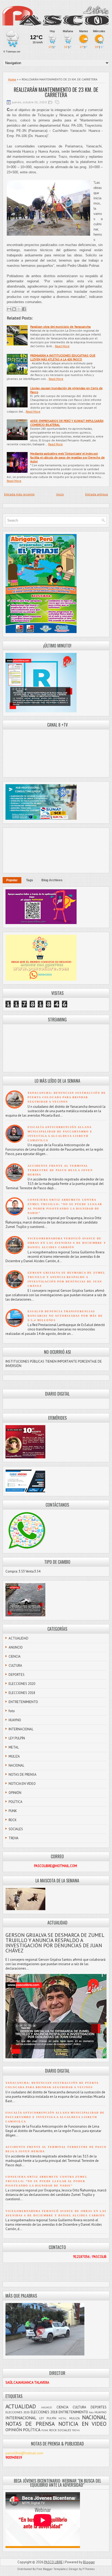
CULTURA (15, 1666)
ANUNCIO (16, 1647)
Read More (62, 346)
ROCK (13, 1820)
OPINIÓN (15, 1793)
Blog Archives (52, 880)
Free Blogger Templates (52, 2569)
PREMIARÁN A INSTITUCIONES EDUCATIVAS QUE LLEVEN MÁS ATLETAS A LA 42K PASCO (63, 357)
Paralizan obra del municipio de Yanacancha (60, 327)
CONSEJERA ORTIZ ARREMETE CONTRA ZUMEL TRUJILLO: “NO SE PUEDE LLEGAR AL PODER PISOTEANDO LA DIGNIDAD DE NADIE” (46, 2181)
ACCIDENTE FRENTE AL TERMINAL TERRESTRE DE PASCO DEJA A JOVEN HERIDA (60, 1170)
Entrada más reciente (19, 494)
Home (12, 79)
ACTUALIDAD (18, 1638)
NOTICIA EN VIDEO (22, 1784)
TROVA (14, 1838)
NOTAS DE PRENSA (23, 1775)
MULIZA (14, 1756)
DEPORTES (17, 1675)
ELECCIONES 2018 (22, 1693)
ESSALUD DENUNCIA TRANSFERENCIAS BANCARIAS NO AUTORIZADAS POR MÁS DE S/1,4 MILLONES (65, 1316)
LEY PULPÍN (17, 1738)
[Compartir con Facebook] (24, 309)
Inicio (60, 494)
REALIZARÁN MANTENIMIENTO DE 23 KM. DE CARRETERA (56, 92)
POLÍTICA (15, 1802)
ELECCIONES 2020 (22, 1684)
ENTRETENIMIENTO (23, 1702)
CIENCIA (15, 1656)
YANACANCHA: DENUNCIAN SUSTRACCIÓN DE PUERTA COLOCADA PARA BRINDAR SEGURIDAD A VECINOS (67, 1097)
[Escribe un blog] (14, 309)
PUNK (13, 1811)
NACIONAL (16, 1765)
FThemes (89, 2569)
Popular (12, 880)
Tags (30, 880)
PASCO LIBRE (53, 2562)
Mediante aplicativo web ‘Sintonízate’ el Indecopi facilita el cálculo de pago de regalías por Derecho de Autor (67, 457)
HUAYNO (15, 1720)
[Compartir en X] (19, 309)
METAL (14, 1747)
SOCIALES (16, 1829)
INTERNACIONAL (21, 1729)
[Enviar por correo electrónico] (9, 309)
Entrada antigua (97, 494)
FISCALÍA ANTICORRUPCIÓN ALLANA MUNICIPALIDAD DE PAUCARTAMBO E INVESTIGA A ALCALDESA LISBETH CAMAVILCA (55, 2117)
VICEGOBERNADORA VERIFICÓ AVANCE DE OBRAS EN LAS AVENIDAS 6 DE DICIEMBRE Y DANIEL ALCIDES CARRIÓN (67, 1243)
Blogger (89, 2562)
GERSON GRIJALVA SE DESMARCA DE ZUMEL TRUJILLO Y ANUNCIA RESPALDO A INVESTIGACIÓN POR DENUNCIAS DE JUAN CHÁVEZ (55, 1943)
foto (12, 1711)
